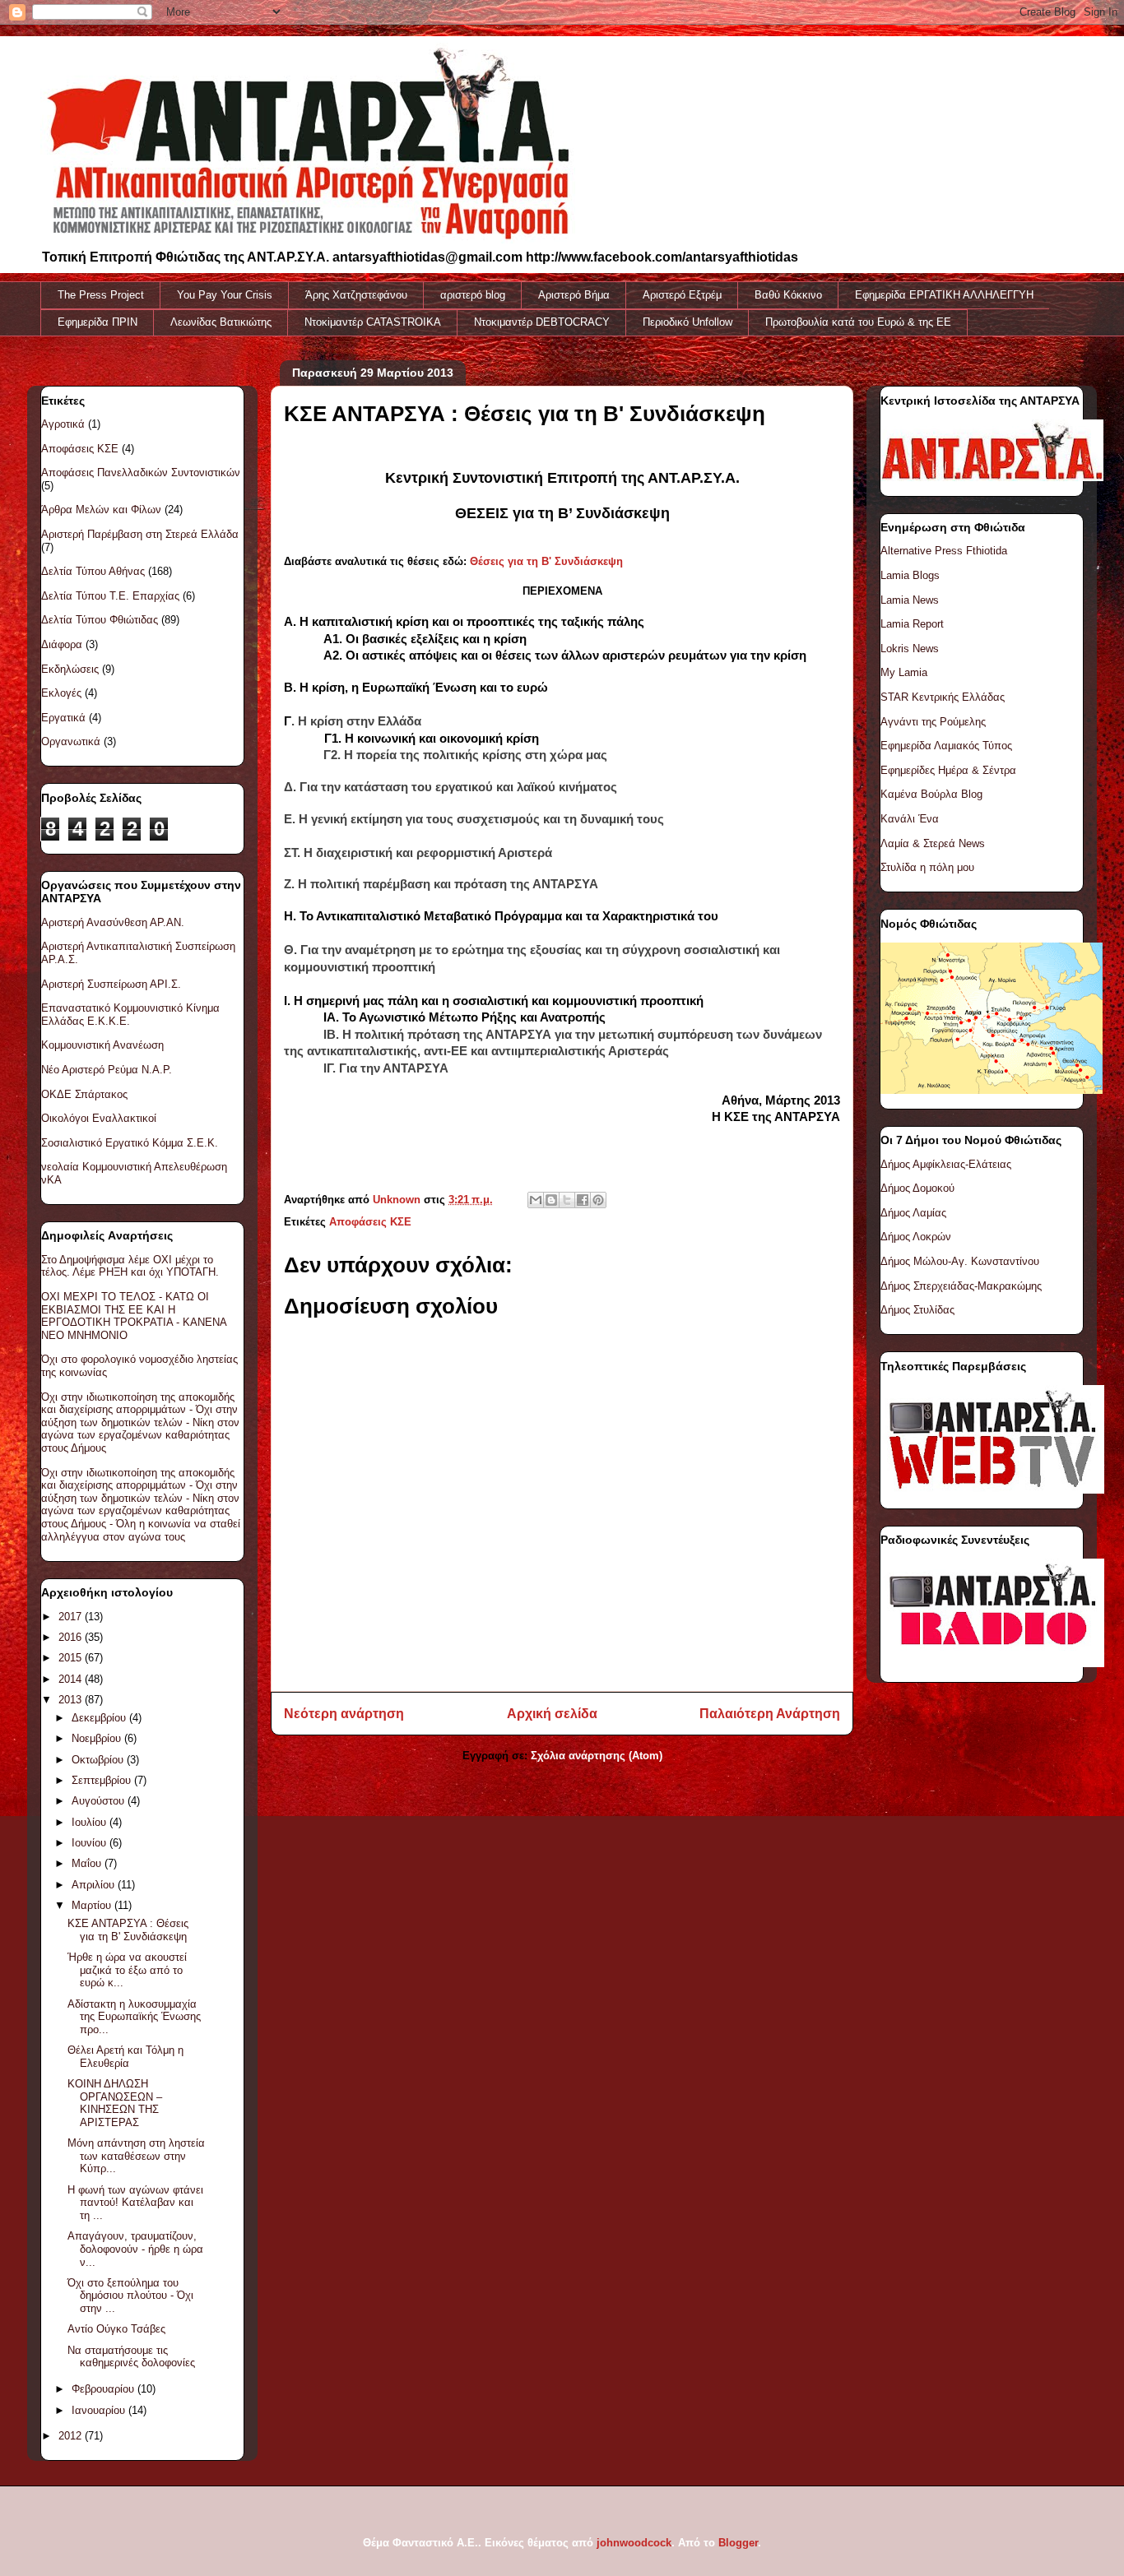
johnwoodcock (634, 2543)
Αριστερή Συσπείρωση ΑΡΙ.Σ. (111, 984)
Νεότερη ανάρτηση (344, 1714)
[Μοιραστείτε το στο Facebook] (583, 1200)
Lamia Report (912, 624)
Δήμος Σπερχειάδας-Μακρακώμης (961, 1286)
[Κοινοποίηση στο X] (567, 1200)
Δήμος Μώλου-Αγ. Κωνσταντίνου (960, 1261)
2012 (72, 2436)
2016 (72, 1637)
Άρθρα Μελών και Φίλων (101, 510)
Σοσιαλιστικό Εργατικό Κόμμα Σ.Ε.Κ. (130, 1143)
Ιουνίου (91, 1843)
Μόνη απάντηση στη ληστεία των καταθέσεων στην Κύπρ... (136, 2156)
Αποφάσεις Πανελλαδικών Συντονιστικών (141, 473)
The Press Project (101, 295)
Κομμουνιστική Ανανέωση (102, 1045)
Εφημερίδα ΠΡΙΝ (98, 322)
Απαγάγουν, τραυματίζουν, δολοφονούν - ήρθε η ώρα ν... (135, 2249)
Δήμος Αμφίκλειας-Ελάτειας (946, 1164)
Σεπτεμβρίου (103, 1780)
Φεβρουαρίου (105, 2389)
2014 (72, 1679)
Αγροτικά (63, 424)
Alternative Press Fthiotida (944, 551)
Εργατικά (63, 718)
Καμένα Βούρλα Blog (931, 794)
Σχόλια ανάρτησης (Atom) (597, 1756)
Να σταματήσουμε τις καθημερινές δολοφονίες (131, 2357)
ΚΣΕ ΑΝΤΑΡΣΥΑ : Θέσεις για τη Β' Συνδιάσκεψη (128, 1930)
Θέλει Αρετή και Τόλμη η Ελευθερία (125, 2057)
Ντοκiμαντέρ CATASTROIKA (373, 322)
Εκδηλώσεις (70, 669)
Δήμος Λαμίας (913, 1213)
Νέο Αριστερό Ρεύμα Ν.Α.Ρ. (107, 1070)
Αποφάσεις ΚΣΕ (370, 1222)
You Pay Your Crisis (225, 295)
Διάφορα (62, 644)
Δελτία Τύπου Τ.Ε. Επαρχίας (110, 596)
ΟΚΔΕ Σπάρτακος (84, 1094)
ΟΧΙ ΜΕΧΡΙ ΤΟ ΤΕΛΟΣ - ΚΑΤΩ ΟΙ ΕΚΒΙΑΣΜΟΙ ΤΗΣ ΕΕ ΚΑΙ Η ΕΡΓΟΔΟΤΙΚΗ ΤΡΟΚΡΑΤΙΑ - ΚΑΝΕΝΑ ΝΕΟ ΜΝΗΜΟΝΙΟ (134, 1316)
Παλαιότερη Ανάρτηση (770, 1714)
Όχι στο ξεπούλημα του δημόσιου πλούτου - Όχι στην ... (130, 2296)
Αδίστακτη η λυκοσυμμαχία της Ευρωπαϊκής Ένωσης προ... (134, 2017)
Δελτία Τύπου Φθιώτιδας (100, 620)
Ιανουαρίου (100, 2410)
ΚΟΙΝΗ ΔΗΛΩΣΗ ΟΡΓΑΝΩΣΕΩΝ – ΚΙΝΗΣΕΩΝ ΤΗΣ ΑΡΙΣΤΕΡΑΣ (115, 2103)
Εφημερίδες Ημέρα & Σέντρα (948, 770)
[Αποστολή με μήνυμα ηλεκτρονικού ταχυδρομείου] (536, 1200)
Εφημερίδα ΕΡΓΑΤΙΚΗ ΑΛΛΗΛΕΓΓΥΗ (944, 295)
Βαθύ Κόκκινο (788, 295)
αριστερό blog (473, 295)
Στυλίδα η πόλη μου (927, 867)
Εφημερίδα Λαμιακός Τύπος (946, 746)
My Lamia (904, 672)
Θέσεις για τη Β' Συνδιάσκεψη (546, 561)
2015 (72, 1658)
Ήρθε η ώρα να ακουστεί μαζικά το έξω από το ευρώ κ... (127, 1970)
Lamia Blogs (910, 575)
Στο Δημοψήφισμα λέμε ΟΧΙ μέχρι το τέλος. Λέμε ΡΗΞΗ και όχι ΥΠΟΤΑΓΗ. (130, 1266)
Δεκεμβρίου (100, 1718)
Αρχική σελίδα (552, 1714)
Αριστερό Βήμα (574, 295)
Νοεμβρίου (98, 1738)
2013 (72, 1700)
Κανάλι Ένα (910, 819)
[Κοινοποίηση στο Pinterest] (598, 1200)
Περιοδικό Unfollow (687, 322)
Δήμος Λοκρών (916, 1237)
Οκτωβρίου (99, 1760)
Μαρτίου (93, 1905)
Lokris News (910, 649)
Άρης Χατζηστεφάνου (356, 295)
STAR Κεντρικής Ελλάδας (943, 697)
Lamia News (910, 600)
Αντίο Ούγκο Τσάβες (116, 2329)
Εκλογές (61, 693)
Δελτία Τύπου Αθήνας (93, 571)
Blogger (738, 2543)
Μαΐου (88, 1863)
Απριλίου (95, 1885)
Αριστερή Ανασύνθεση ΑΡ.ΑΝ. (113, 922)
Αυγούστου (100, 1801)
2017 (72, 1617)
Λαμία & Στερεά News (933, 843)
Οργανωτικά (71, 741)
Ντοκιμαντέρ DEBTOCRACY (542, 322)
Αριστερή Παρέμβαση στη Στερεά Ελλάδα (140, 534)
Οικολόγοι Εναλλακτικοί (99, 1118)
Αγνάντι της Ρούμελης (933, 722)
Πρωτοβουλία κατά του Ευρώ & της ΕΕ (858, 322)
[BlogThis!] (551, 1200)
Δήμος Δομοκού (917, 1188)
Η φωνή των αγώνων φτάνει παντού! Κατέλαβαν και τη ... (135, 2203)
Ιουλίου (91, 1822)
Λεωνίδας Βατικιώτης (221, 322)
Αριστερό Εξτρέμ (682, 295)
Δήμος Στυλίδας (917, 1310)
